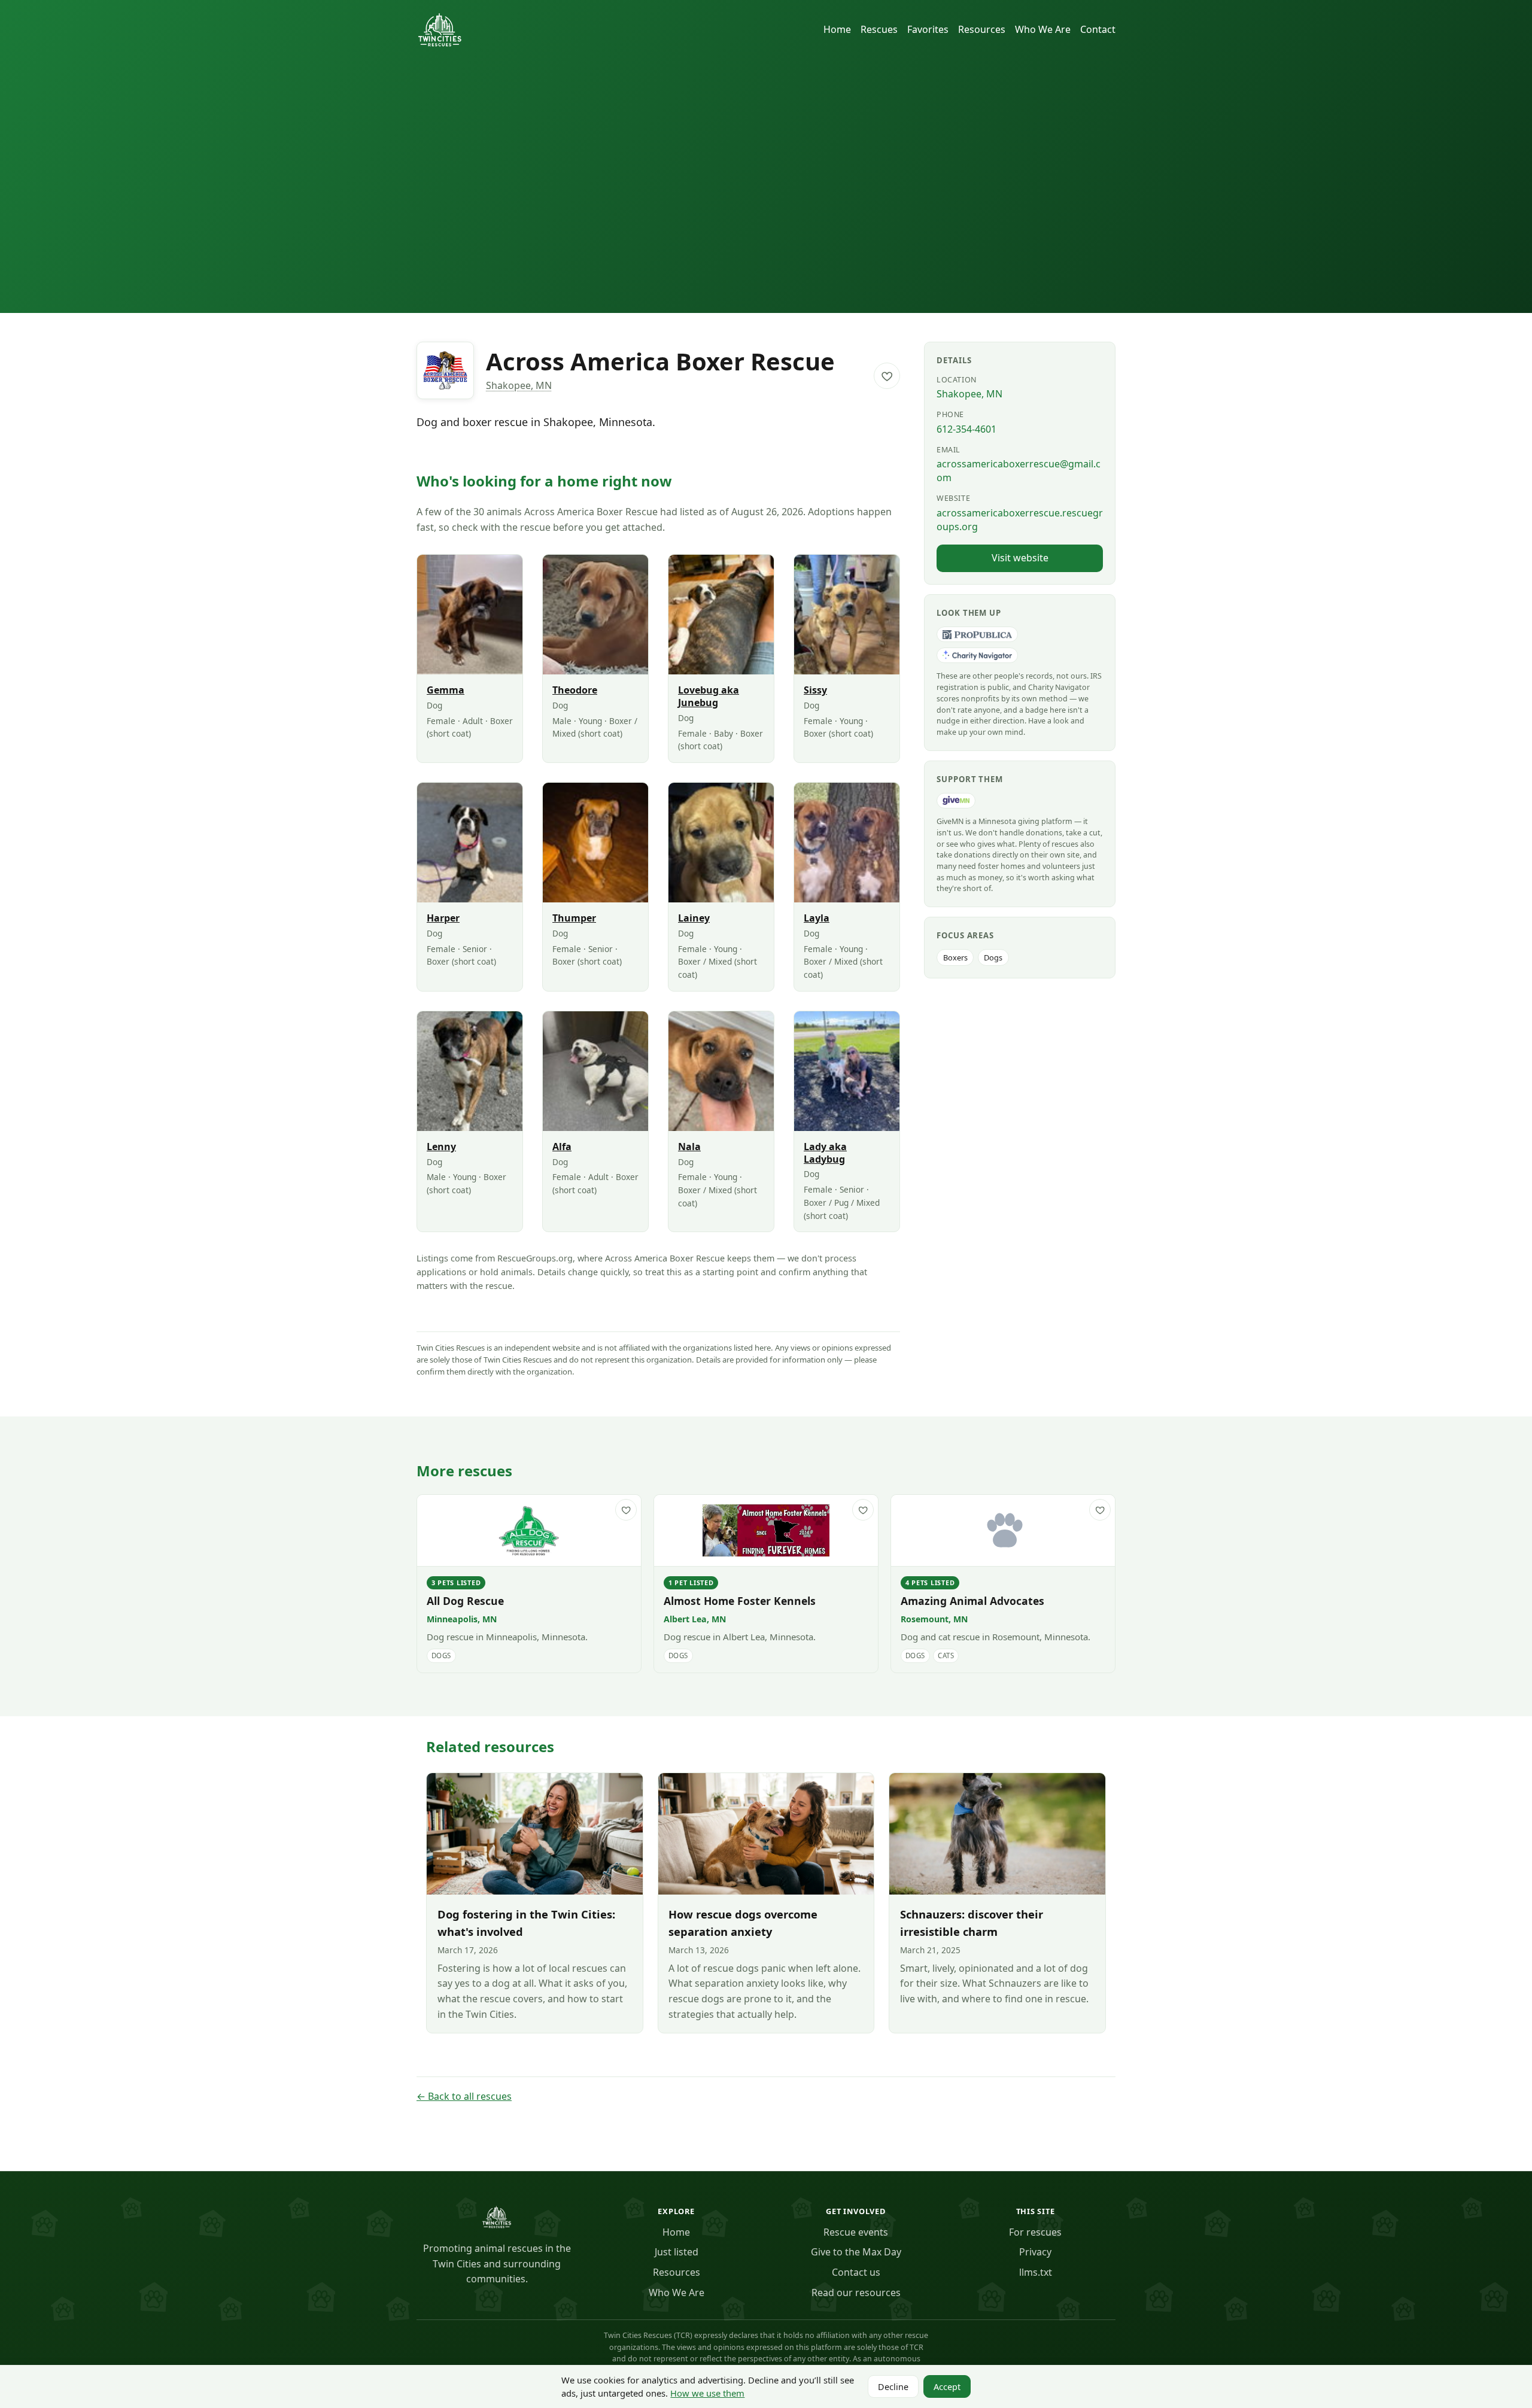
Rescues (879, 29)
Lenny (441, 1147)
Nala (689, 1147)
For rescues (1035, 2232)
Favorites (928, 29)
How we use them (707, 2393)
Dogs (993, 957)
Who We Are (1043, 29)
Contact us (856, 2272)
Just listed (677, 2252)
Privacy (1035, 2252)
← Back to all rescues (464, 2096)
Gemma (446, 690)
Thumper (574, 918)
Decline (893, 2387)
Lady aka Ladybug (825, 1153)
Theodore (575, 690)
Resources (982, 29)
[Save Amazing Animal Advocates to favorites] (1100, 1510)
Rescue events (856, 2232)
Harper (443, 918)
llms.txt (1036, 2272)
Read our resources (856, 2293)
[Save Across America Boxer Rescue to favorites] (887, 376)
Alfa (562, 1147)
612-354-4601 (966, 429)
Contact (1098, 29)
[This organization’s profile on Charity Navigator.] (977, 655)
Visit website (1020, 558)
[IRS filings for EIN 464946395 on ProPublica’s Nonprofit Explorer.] (977, 634)
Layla (817, 918)
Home (837, 29)
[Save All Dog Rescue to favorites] (626, 1510)
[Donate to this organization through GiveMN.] (956, 801)
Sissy (815, 690)
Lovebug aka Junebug (709, 696)
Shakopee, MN (519, 385)
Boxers (955, 957)
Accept (947, 2387)
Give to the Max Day (856, 2252)
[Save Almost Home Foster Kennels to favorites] (863, 1510)
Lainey (694, 918)
